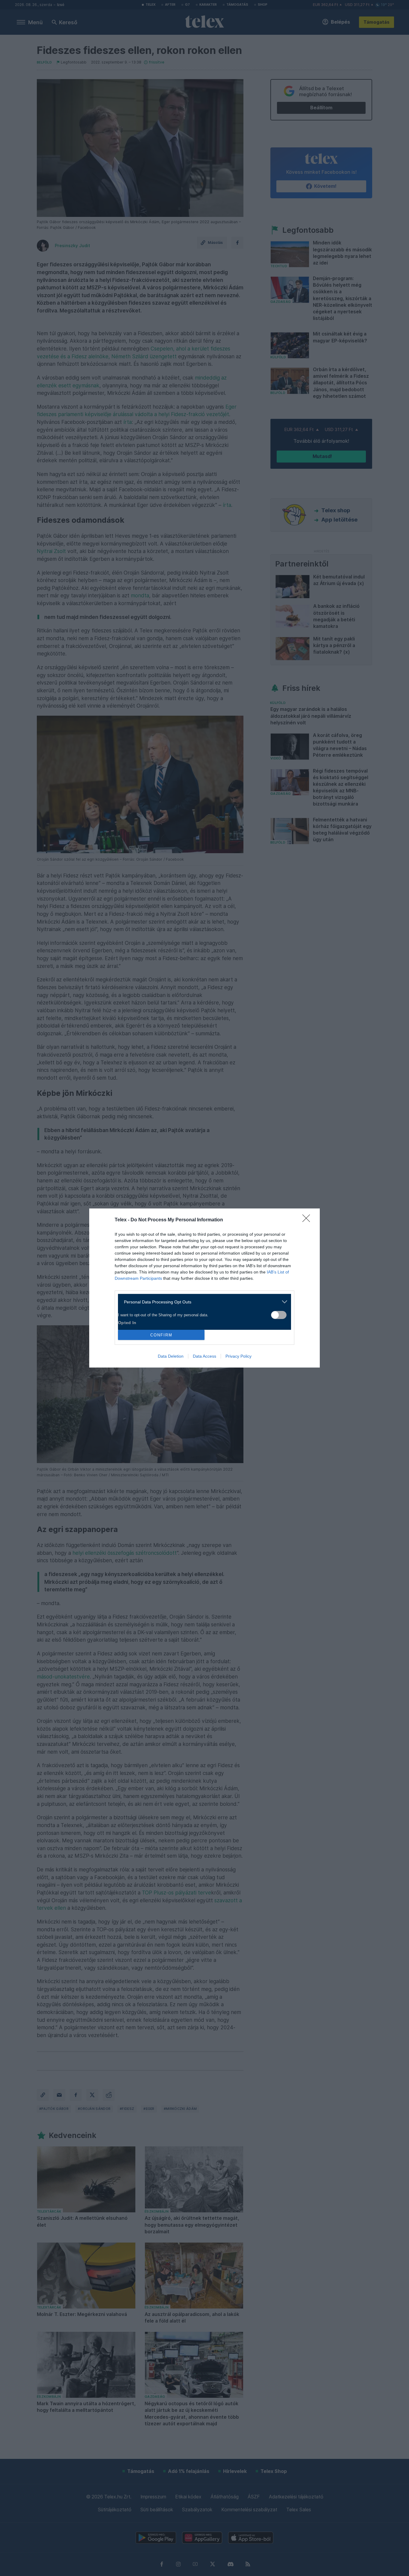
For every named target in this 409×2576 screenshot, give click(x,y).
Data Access (205, 1356)
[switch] (279, 1315)
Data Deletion (171, 1356)
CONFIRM (161, 1335)
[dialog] (205, 1288)
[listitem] (202, 1302)
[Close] (308, 1220)
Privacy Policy (238, 1356)
